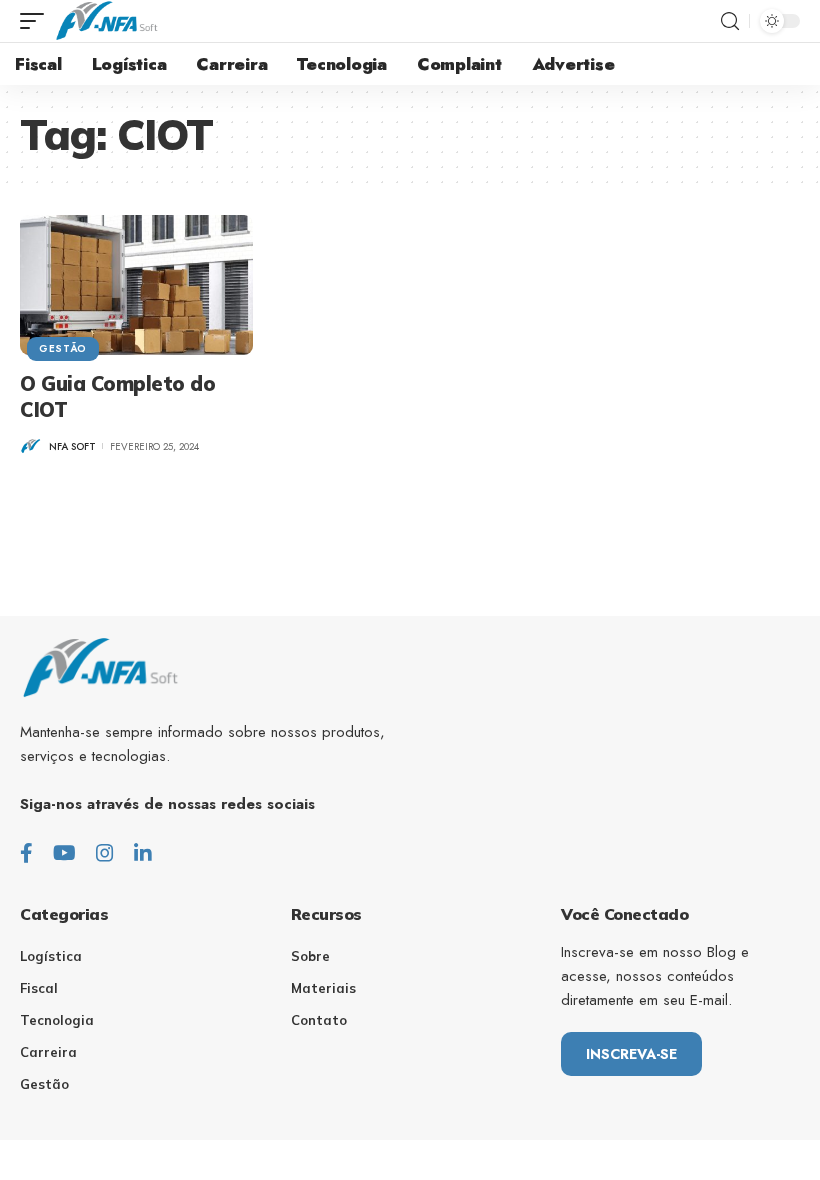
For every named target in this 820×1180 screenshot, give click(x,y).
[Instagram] (105, 853)
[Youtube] (64, 853)
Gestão (63, 348)
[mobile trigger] (37, 21)
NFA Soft (72, 446)
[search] (730, 21)
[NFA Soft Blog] (106, 21)
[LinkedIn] (143, 853)
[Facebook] (26, 853)
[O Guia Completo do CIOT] (136, 285)
